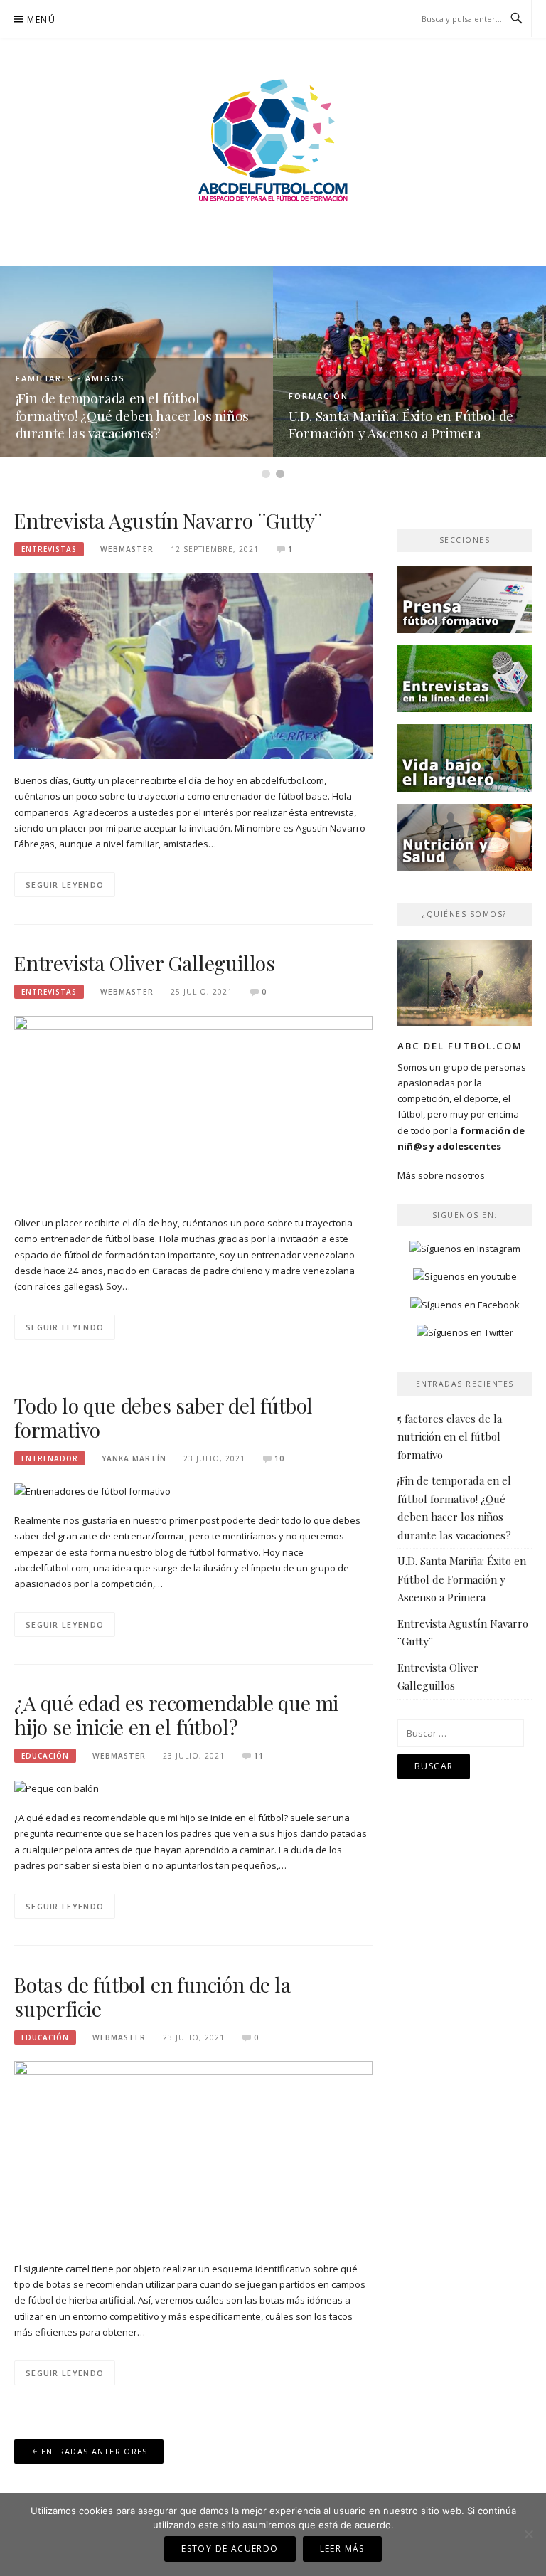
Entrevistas (49, 549)
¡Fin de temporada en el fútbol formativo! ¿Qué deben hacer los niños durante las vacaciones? (133, 415)
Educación (45, 1756)
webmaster (127, 549)
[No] (528, 2534)
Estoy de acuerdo (230, 2549)
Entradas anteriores (95, 2451)
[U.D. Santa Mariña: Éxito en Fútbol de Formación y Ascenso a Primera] (409, 361)
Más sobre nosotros (441, 1175)
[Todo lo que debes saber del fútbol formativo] (92, 1490)
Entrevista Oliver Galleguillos (145, 963)
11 (259, 1756)
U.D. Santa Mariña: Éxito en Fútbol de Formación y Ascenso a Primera (401, 424)
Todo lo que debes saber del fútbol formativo (164, 1417)
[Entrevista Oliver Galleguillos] (193, 1108)
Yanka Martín (134, 1458)
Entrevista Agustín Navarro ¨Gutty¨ (168, 520)
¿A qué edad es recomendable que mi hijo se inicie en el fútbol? (176, 1715)
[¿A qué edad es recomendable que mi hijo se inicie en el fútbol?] (57, 1788)
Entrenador (50, 1458)
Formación (318, 396)
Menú (41, 20)
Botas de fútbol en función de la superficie (152, 1997)
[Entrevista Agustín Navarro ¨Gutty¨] (193, 665)
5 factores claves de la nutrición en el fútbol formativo (450, 1437)
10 (279, 1458)
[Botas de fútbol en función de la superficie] (193, 2153)
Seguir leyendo (65, 885)
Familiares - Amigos (70, 378)
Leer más (342, 2549)
